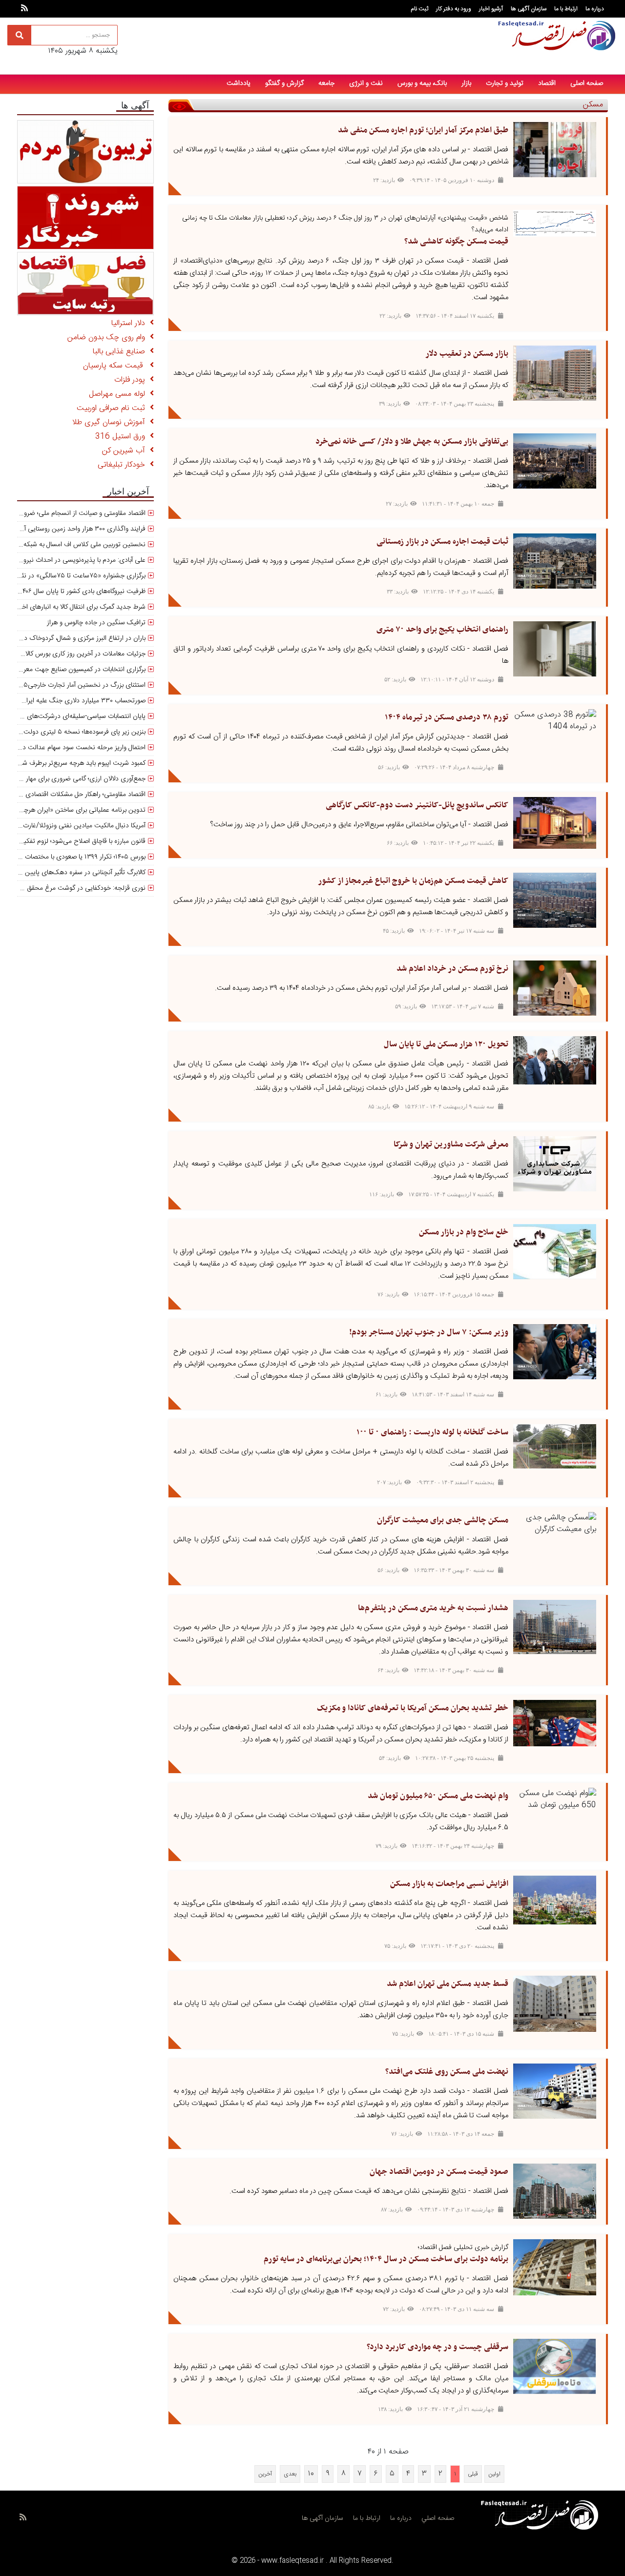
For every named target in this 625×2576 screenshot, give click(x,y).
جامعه (326, 83)
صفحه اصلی (587, 83)
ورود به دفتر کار (454, 9)
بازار (466, 83)
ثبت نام (419, 9)
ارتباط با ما (566, 9)
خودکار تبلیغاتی (124, 465)
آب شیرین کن (126, 451)
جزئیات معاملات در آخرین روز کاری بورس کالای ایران (75, 654)
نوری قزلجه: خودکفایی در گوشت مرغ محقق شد (81, 888)
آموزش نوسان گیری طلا (111, 422)
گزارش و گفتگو (284, 83)
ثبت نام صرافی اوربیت (113, 408)
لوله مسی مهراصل (119, 394)
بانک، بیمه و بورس (422, 83)
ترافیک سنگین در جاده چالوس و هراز (96, 623)
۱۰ (311, 2474)
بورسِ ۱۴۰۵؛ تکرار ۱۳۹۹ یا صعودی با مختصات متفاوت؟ (73, 857)
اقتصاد (547, 83)
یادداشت (239, 83)
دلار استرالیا (131, 323)
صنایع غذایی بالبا (121, 352)
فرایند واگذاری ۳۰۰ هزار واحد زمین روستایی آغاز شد (76, 529)
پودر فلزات (132, 380)
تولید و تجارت (505, 83)
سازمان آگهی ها (529, 9)
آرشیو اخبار (491, 9)
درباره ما (595, 9)
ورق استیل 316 (123, 437)
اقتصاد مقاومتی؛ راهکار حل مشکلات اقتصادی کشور (78, 795)
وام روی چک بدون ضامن (109, 337)
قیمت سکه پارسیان (116, 366)
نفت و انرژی (366, 83)
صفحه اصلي (438, 2518)
